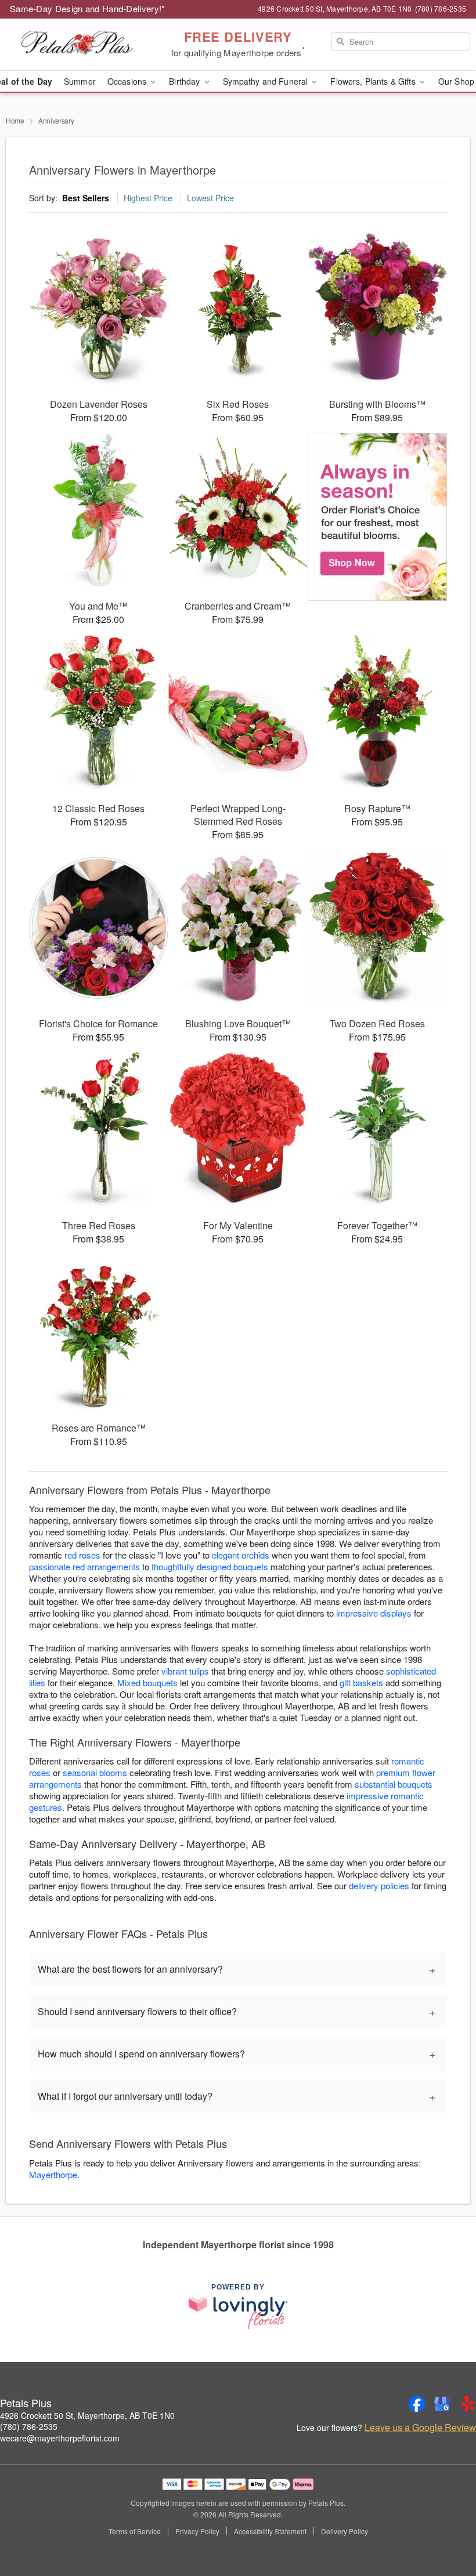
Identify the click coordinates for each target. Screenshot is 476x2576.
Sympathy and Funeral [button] (267, 81)
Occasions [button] (128, 81)
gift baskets (361, 1682)
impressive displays (374, 1613)
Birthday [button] (185, 81)
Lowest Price (210, 198)
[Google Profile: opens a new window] (442, 2404)
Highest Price (148, 198)
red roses (82, 1555)
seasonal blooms (95, 1772)
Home (15, 120)
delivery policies (379, 1885)
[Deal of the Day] (377, 517)
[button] (446, 2527)
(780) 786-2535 (29, 2426)
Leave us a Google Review (420, 2428)
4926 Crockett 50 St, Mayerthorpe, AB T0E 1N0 (87, 2415)
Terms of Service (135, 2531)
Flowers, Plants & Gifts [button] (374, 81)
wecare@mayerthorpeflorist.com (60, 2438)
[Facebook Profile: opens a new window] (417, 2404)
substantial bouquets (394, 1784)
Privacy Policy (197, 2531)
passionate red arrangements (84, 1566)
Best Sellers (86, 198)
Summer (80, 81)
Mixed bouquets (147, 1682)
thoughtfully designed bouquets (210, 1566)
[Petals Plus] (81, 45)
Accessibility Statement (270, 2531)
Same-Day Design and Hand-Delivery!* (88, 8)
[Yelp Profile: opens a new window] (468, 2404)
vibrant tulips (185, 1671)
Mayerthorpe (53, 2174)
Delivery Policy (345, 2531)
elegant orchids (241, 1555)
